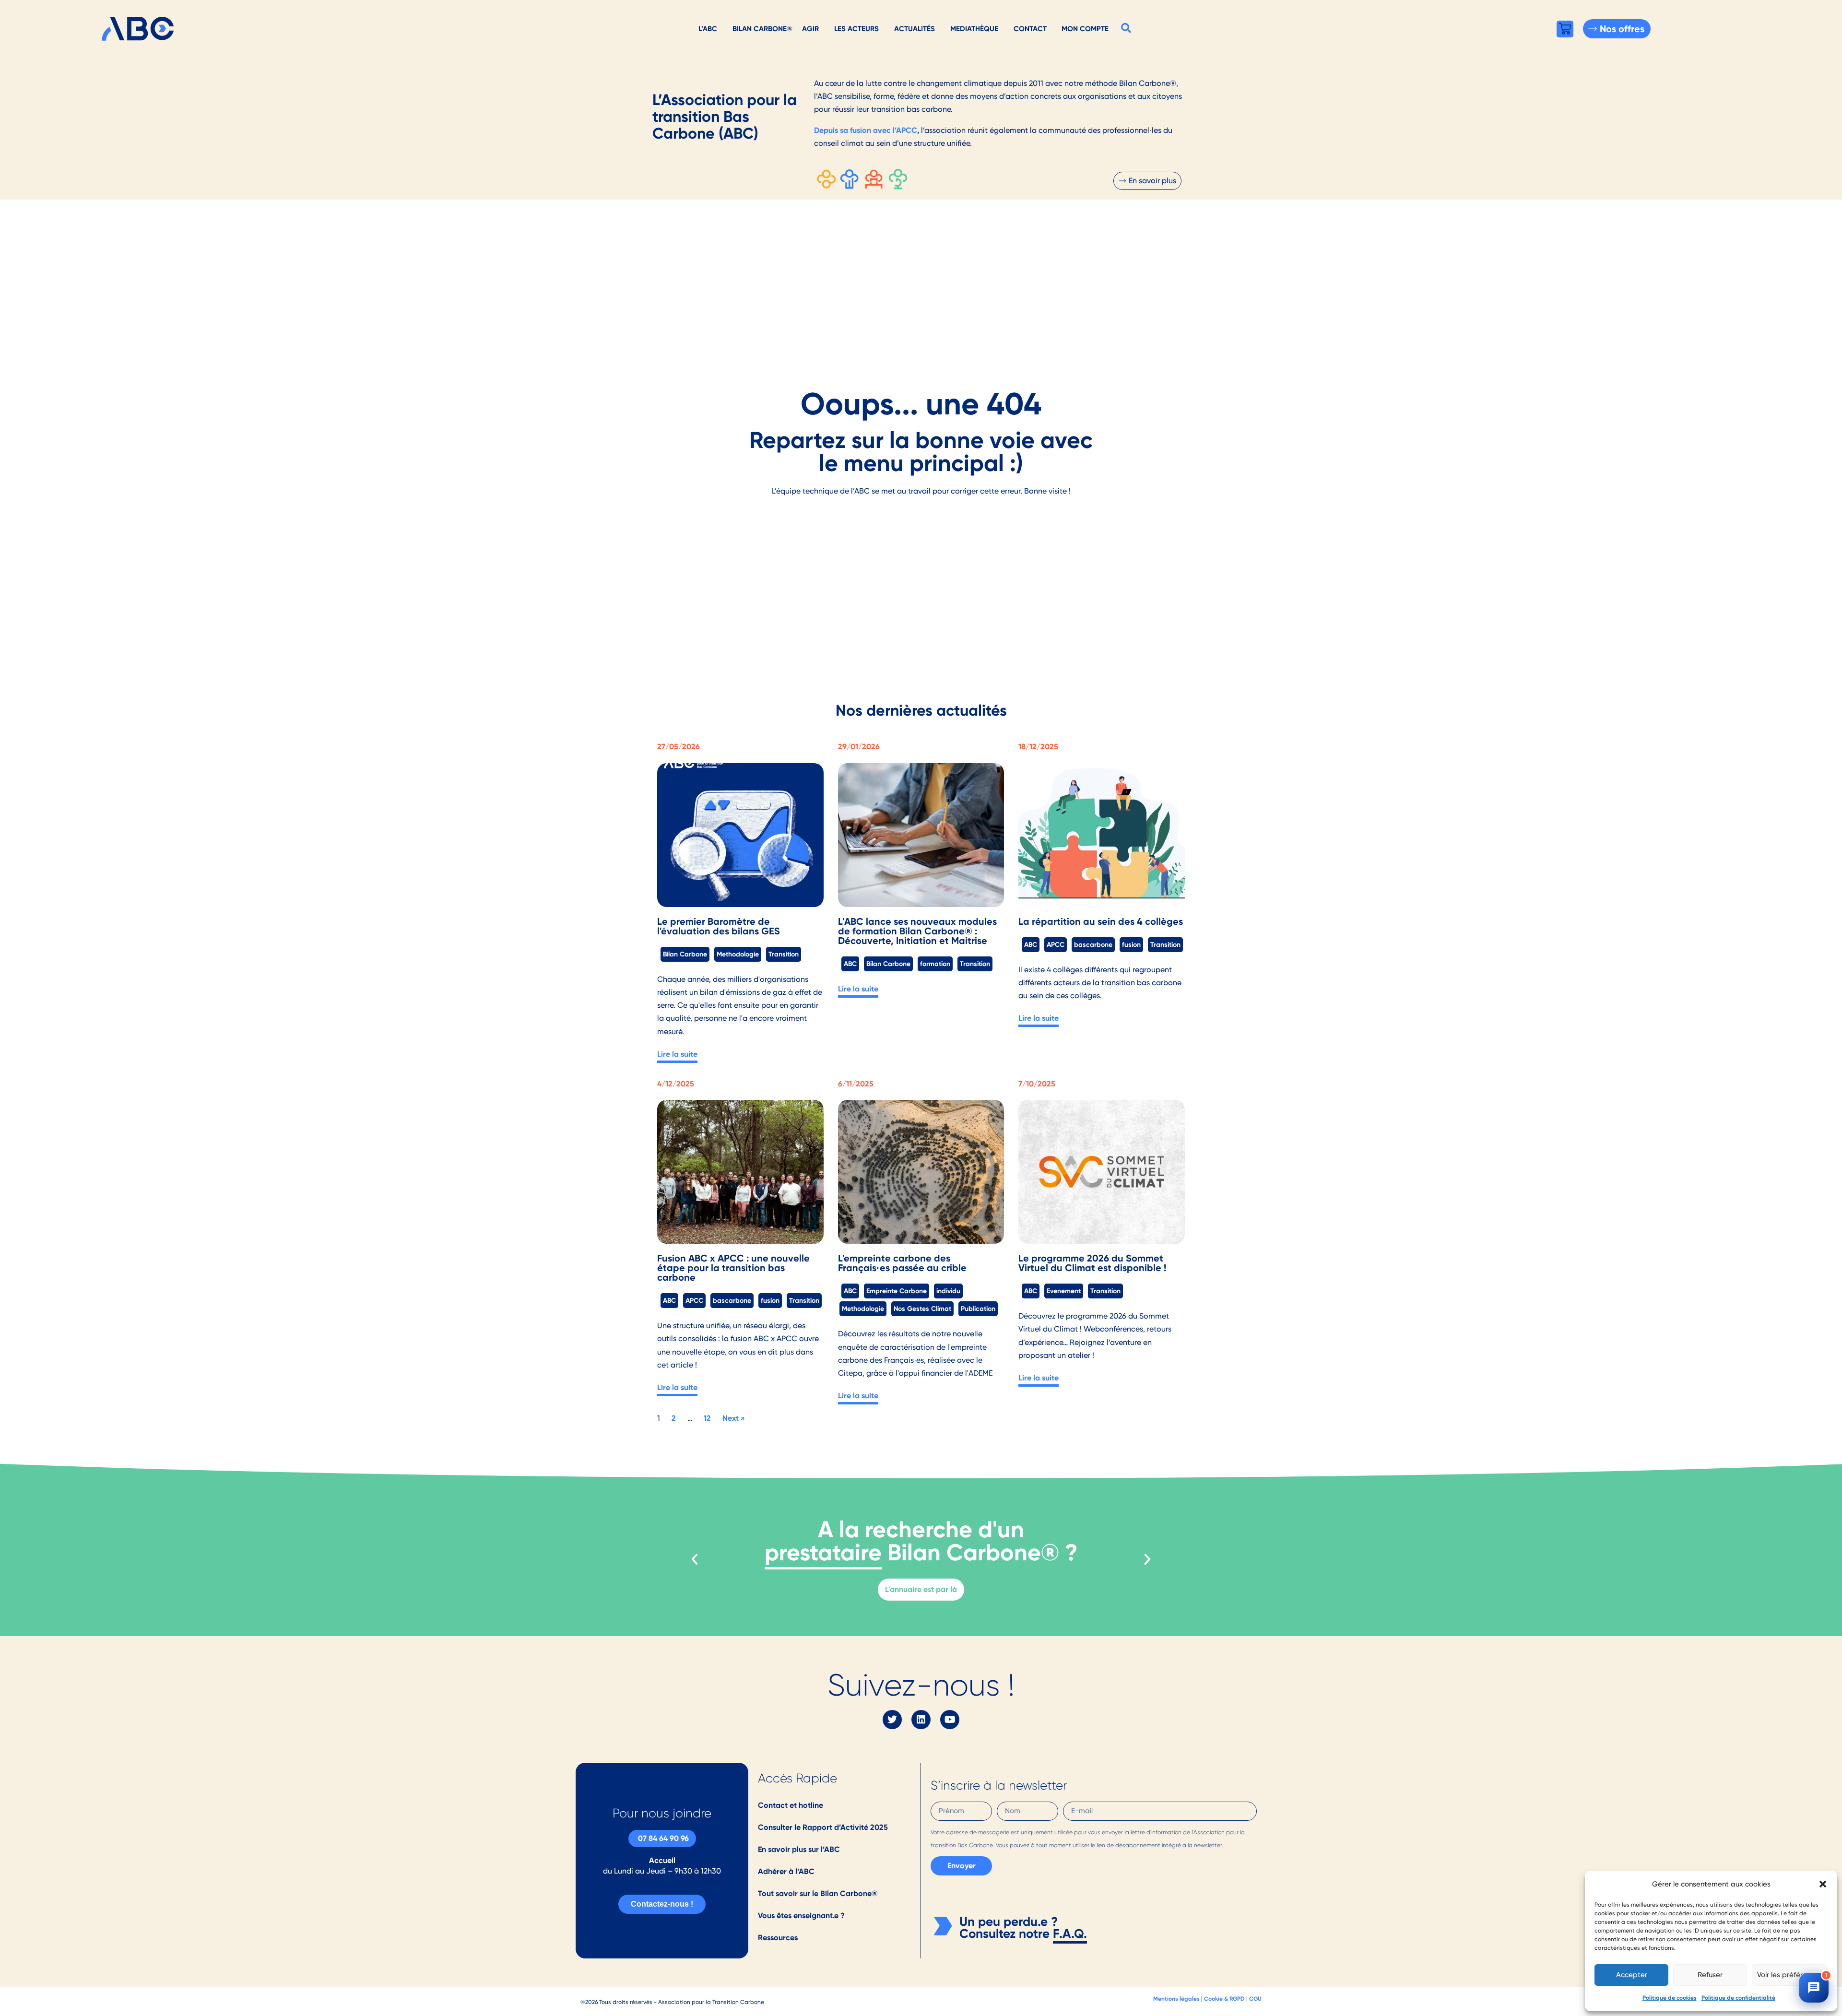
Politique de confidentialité (1738, 1998)
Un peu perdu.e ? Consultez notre (1009, 1928)
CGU (1255, 1998)
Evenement (1064, 1291)
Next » (734, 1418)
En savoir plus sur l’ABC (799, 1849)
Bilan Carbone (685, 954)
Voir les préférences (1790, 1975)
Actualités (915, 29)
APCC (1056, 944)
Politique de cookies (1670, 1998)
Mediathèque (974, 29)
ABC (850, 964)
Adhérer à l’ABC (786, 1871)
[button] (1823, 1884)
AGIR (810, 29)
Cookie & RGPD (1224, 1998)
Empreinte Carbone (897, 1291)
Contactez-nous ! (662, 1904)
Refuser (1710, 1975)
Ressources (778, 1938)
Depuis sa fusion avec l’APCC (866, 130)
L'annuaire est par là (921, 1589)
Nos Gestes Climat (922, 1309)
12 (707, 1418)
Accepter (1632, 1975)
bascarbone (1093, 944)
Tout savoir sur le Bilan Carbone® (818, 1893)
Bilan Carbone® (762, 29)
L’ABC (708, 29)
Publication (978, 1309)
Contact (1030, 29)
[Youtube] (950, 1720)
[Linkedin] (921, 1720)
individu (948, 1291)
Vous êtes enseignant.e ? (801, 1916)
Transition (784, 954)
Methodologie (738, 954)
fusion (1131, 944)
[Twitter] (892, 1720)
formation (935, 964)
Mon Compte (1085, 29)
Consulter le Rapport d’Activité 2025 (823, 1827)
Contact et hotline (791, 1805)
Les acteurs (856, 29)
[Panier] (1565, 29)
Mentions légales (1176, 1998)
